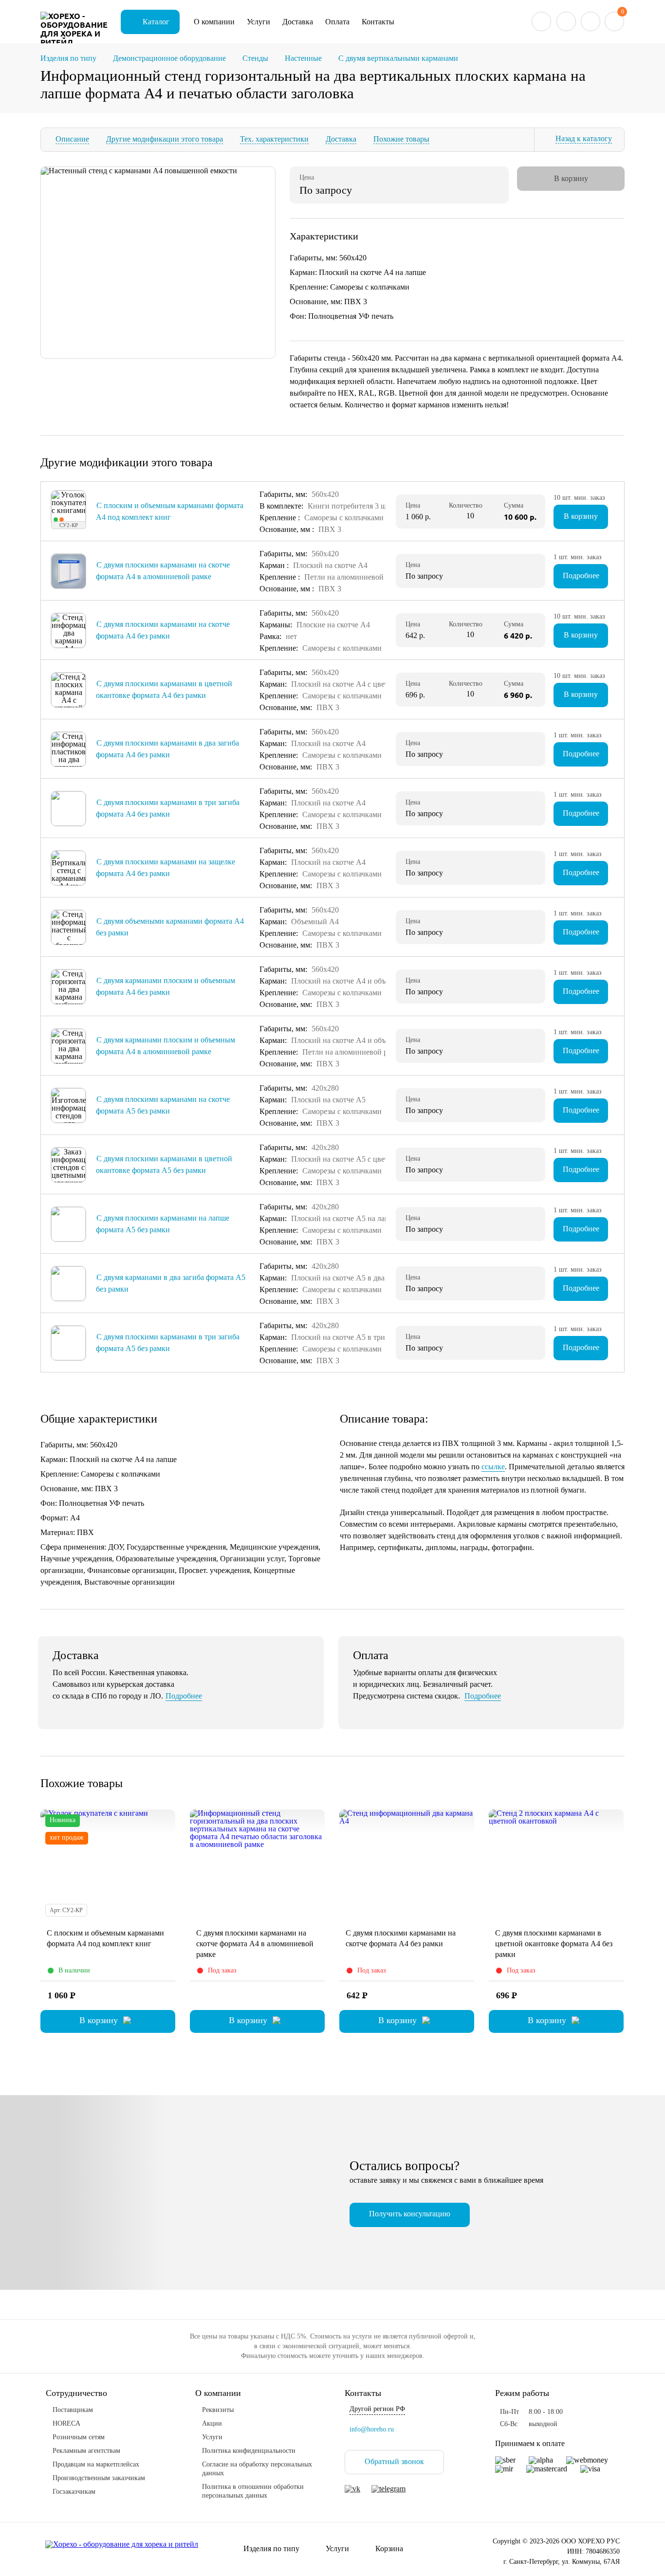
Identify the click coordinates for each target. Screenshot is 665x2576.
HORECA (66, 2423)
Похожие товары (401, 139)
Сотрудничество (76, 2393)
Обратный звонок (394, 2461)
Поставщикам (73, 2410)
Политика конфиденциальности (249, 2451)
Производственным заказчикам (99, 2478)
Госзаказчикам (74, 2492)
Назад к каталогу (584, 138)
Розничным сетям (79, 2437)
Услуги (259, 22)
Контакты (378, 22)
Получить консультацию (410, 2214)
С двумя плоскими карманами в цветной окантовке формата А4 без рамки (554, 1944)
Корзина (389, 2549)
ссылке (493, 1467)
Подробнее (581, 575)
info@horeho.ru (372, 2429)
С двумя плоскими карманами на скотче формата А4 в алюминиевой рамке (255, 1944)
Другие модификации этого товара (165, 139)
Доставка (298, 22)
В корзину (581, 516)
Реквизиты (218, 2410)
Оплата (337, 22)
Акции (212, 2423)
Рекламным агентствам (86, 2451)
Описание (72, 139)
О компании (214, 22)
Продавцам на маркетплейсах (96, 2464)
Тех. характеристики (274, 139)
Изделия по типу (271, 2549)
